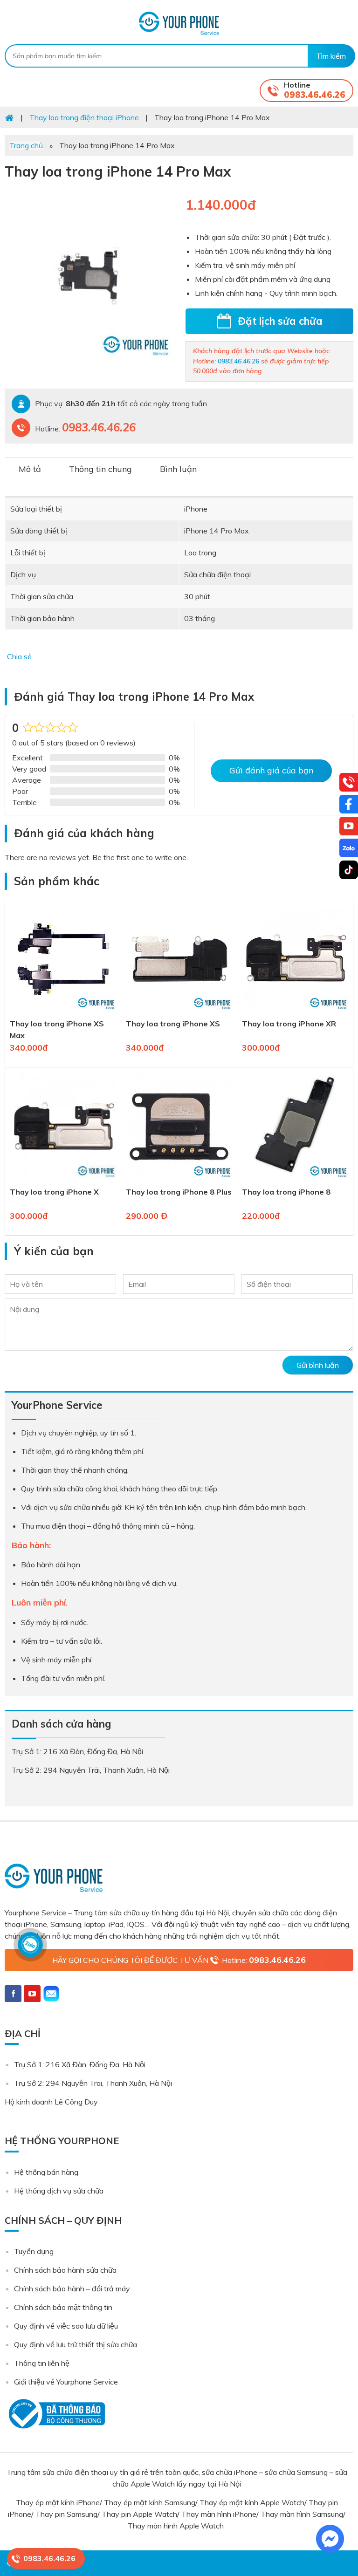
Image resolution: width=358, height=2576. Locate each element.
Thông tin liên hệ (42, 2363)
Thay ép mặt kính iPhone (58, 2502)
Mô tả (30, 469)
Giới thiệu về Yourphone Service (66, 2382)
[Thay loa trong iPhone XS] (179, 1012)
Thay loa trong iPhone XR (289, 1024)
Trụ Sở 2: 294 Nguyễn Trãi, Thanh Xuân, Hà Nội (93, 2083)
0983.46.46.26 (315, 95)
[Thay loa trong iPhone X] (63, 1180)
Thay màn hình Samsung (302, 2514)
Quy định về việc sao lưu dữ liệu (66, 2326)
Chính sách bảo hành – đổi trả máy (72, 2289)
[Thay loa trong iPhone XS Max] (63, 1012)
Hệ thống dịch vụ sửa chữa (59, 2191)
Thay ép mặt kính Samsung (150, 2502)
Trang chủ (26, 145)
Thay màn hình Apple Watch (177, 2526)
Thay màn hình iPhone (219, 2514)
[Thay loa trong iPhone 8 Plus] (179, 1180)
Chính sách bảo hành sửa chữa (65, 2270)
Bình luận (178, 469)
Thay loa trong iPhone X (54, 1192)
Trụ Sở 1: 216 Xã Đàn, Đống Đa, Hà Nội (80, 2064)
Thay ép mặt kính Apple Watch (252, 2502)
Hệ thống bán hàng (46, 2172)
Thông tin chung (100, 469)
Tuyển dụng (34, 2251)
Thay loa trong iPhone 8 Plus (179, 1192)
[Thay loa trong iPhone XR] (295, 1012)
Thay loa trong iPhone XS (173, 1024)
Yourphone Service (179, 23)
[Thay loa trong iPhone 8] (295, 1180)
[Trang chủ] (9, 117)
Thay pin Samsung (66, 2514)
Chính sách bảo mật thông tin (63, 2307)
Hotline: (264, 1960)
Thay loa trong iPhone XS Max (57, 1029)
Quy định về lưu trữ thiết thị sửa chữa (76, 2344)
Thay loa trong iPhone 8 (286, 1192)
